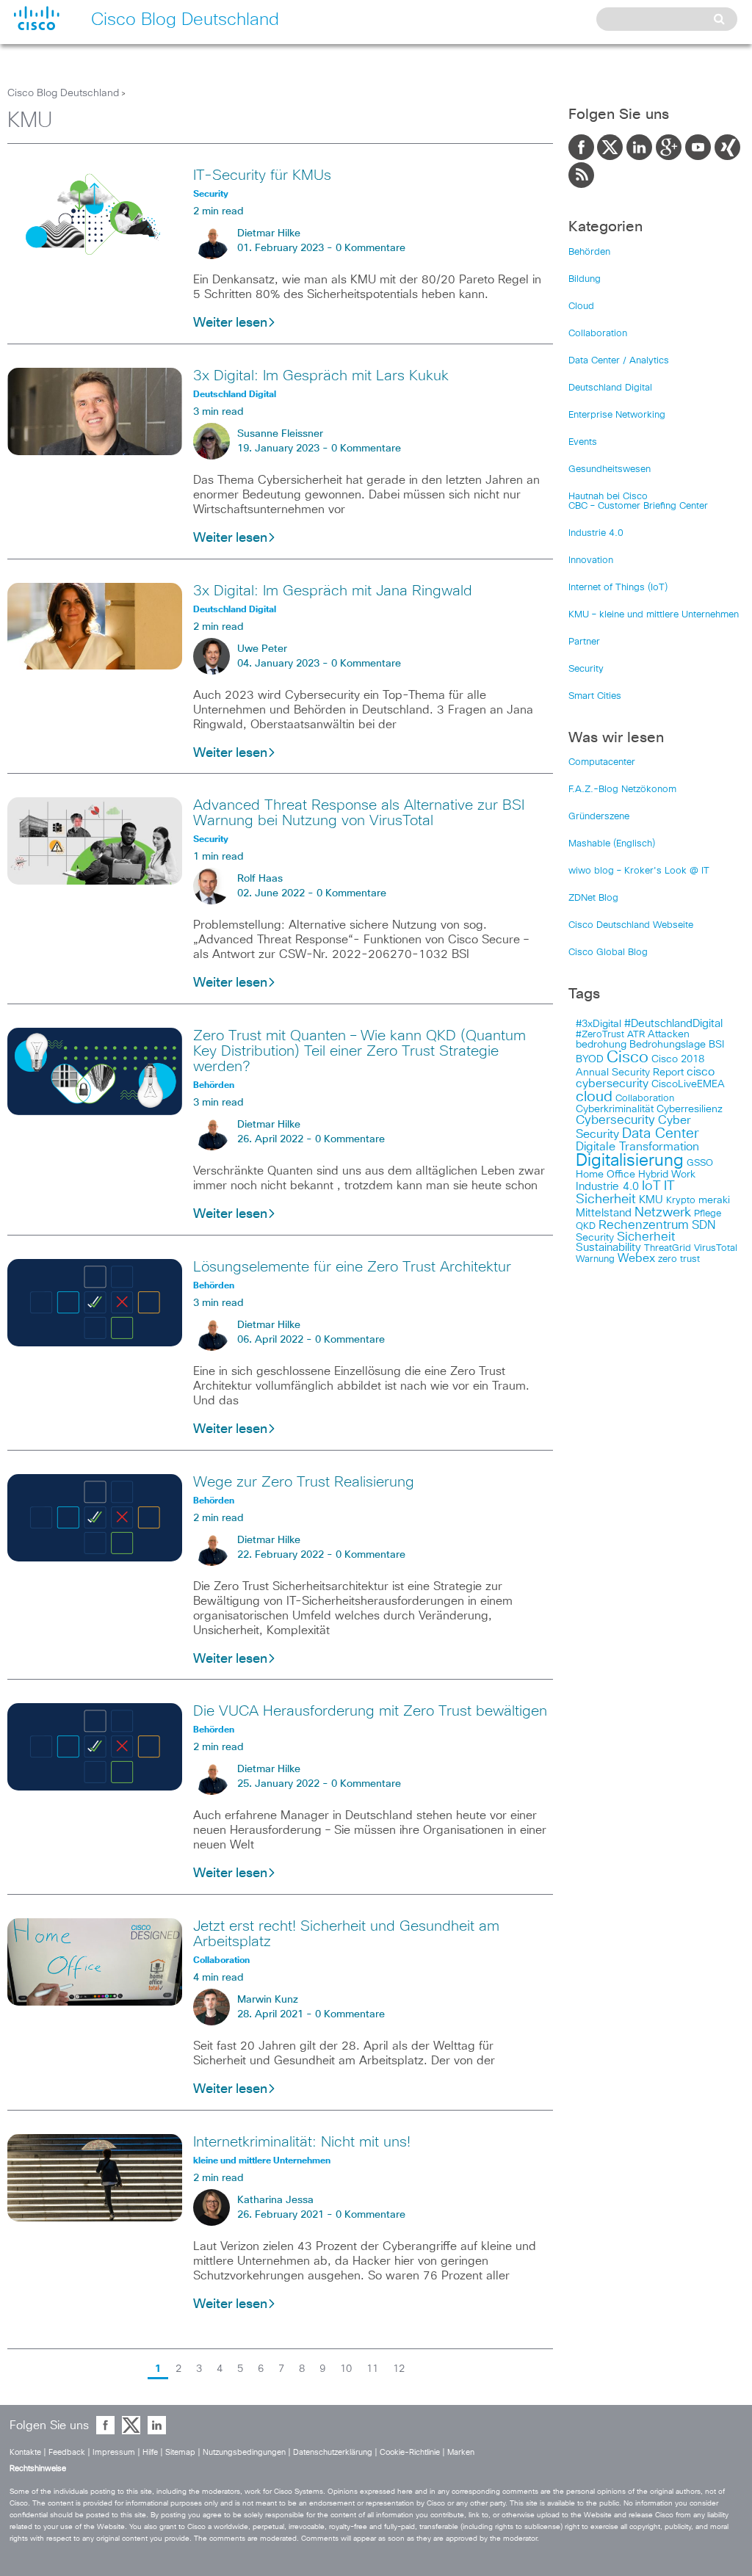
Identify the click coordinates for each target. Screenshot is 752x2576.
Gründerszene (599, 817)
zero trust (679, 1259)
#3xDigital (599, 1024)
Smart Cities (595, 696)
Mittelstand (604, 1213)
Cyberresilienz (690, 1109)
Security (586, 669)
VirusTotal (716, 1248)
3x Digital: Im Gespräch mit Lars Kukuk (321, 376)
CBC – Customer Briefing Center (638, 506)
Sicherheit (646, 1237)
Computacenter (602, 762)
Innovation (591, 560)
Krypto (681, 1201)
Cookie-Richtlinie (410, 2452)
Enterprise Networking (617, 415)
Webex (636, 1259)
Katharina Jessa (275, 2200)
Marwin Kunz (268, 2000)
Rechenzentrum (644, 1225)
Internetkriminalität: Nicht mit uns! (302, 2142)
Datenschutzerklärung (333, 2452)
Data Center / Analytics (619, 361)
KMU (651, 1200)
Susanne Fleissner (280, 434)
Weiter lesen (230, 323)
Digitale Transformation (637, 1147)
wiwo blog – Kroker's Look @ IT (639, 871)
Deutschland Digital (610, 388)
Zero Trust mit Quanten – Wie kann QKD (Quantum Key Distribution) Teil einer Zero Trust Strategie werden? (359, 1051)
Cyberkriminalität (615, 1109)
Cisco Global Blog (608, 953)
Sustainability (608, 1248)
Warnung (595, 1259)
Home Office (605, 1175)
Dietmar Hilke (269, 233)
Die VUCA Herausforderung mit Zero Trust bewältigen (370, 1711)
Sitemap (180, 2452)
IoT (651, 1186)
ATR (636, 1035)
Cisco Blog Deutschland (63, 93)
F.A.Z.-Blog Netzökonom (622, 790)
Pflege (708, 1214)
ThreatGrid (668, 1248)
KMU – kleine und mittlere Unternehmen (654, 615)
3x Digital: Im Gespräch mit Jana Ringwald (333, 591)
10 (346, 2369)
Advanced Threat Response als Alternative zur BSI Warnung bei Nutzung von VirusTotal (359, 813)
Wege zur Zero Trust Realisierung (304, 1482)
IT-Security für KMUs (262, 175)
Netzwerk (663, 1213)
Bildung (585, 279)
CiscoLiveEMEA (688, 1084)
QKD (586, 1226)
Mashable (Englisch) (612, 844)
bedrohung (601, 1045)
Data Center (661, 1134)
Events (583, 442)
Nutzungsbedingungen (244, 2452)
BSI (716, 1045)
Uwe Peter (262, 649)
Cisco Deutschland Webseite (631, 925)
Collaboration (598, 334)
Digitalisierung (630, 1161)
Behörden (589, 252)
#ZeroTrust (600, 1035)
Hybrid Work (667, 1175)
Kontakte (25, 2452)
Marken (461, 2452)
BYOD (590, 1059)
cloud (594, 1097)
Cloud (581, 306)
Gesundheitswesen (610, 469)
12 (399, 2369)
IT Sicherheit (625, 1193)
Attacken (669, 1034)
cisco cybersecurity (645, 1078)
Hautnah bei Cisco (608, 497)
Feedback (67, 2452)
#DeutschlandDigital (673, 1024)
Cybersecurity (615, 1121)
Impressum (114, 2452)
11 (372, 2369)
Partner (584, 642)
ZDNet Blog (593, 898)
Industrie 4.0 (596, 533)
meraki (714, 1200)
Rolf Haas (260, 879)
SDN (704, 1225)
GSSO (700, 1163)
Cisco (628, 1058)
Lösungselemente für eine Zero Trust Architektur (352, 1267)
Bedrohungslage (668, 1045)
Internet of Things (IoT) (618, 588)
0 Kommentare (370, 248)
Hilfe (150, 2452)
